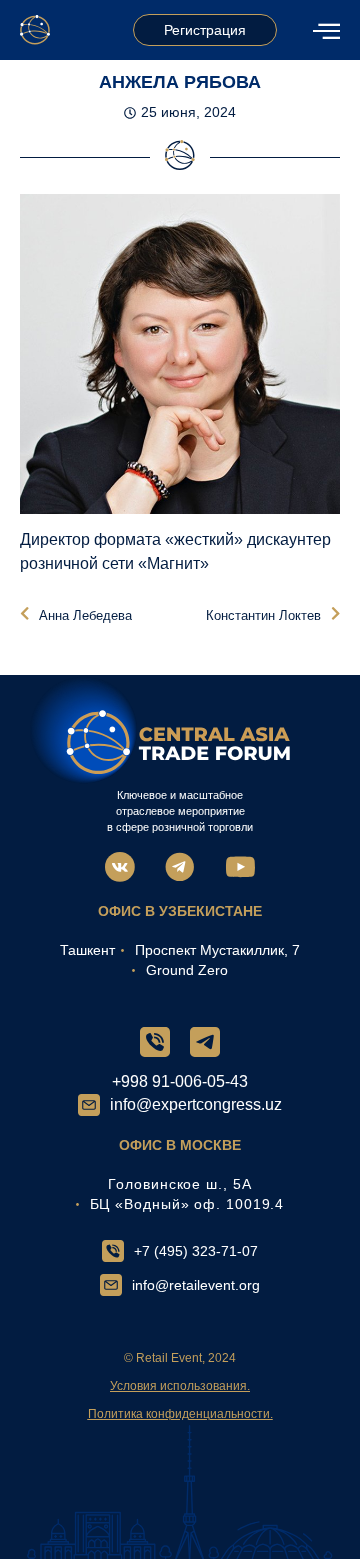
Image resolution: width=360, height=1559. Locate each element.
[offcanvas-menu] (326, 30)
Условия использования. (180, 1386)
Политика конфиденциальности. (180, 1414)
